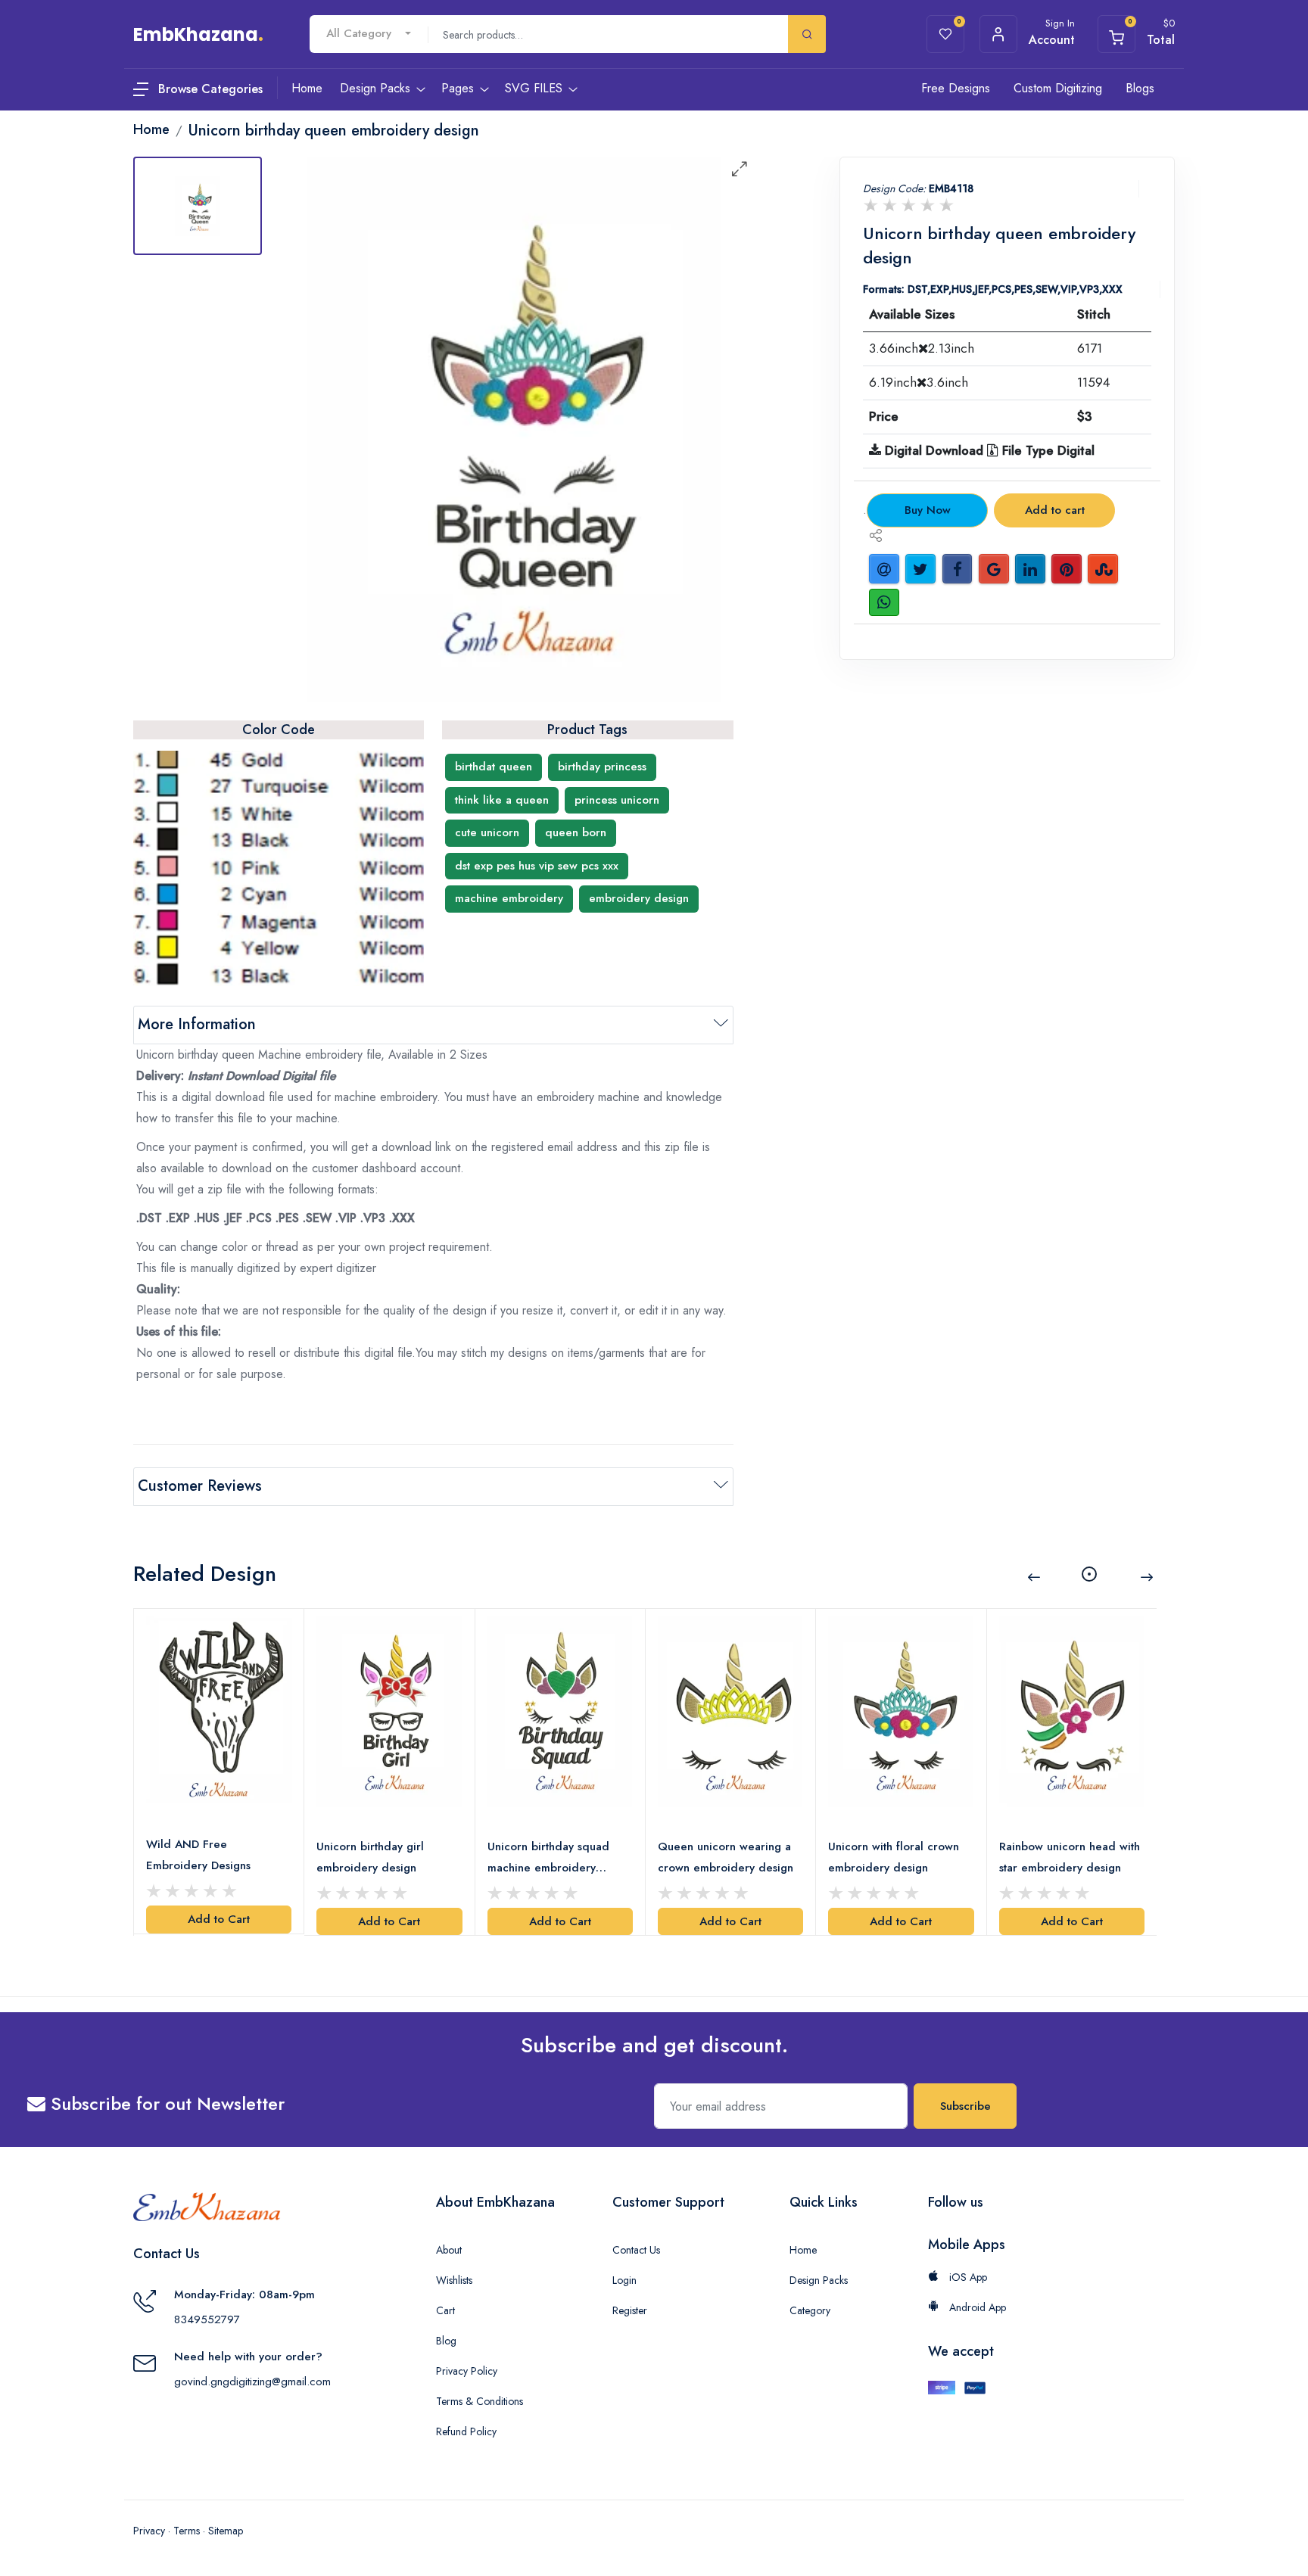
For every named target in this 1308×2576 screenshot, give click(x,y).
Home (803, 2250)
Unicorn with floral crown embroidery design (894, 1857)
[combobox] (369, 34)
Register (630, 2310)
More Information (197, 1024)
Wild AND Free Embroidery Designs (198, 1855)
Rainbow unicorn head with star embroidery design (1070, 1857)
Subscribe (965, 2106)
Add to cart (1055, 510)
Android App (976, 2307)
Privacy (149, 2531)
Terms (187, 2531)
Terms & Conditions (480, 2401)
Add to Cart (219, 1919)
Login (624, 2280)
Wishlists (454, 2280)
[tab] (198, 206)
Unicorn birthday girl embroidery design (370, 1857)
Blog (446, 2341)
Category (810, 2310)
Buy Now (928, 510)
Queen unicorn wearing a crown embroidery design (726, 1857)
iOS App (967, 2277)
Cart (445, 2310)
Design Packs (819, 2280)
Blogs (1140, 88)
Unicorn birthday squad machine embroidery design (548, 1858)
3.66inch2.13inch (922, 348)
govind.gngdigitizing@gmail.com (252, 2382)
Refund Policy (466, 2431)
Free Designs (956, 88)
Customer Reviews (200, 1486)
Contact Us (636, 2250)
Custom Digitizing (1058, 88)
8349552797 (207, 2319)
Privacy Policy (467, 2371)
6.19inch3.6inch (919, 382)
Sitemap (226, 2531)
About (449, 2250)
